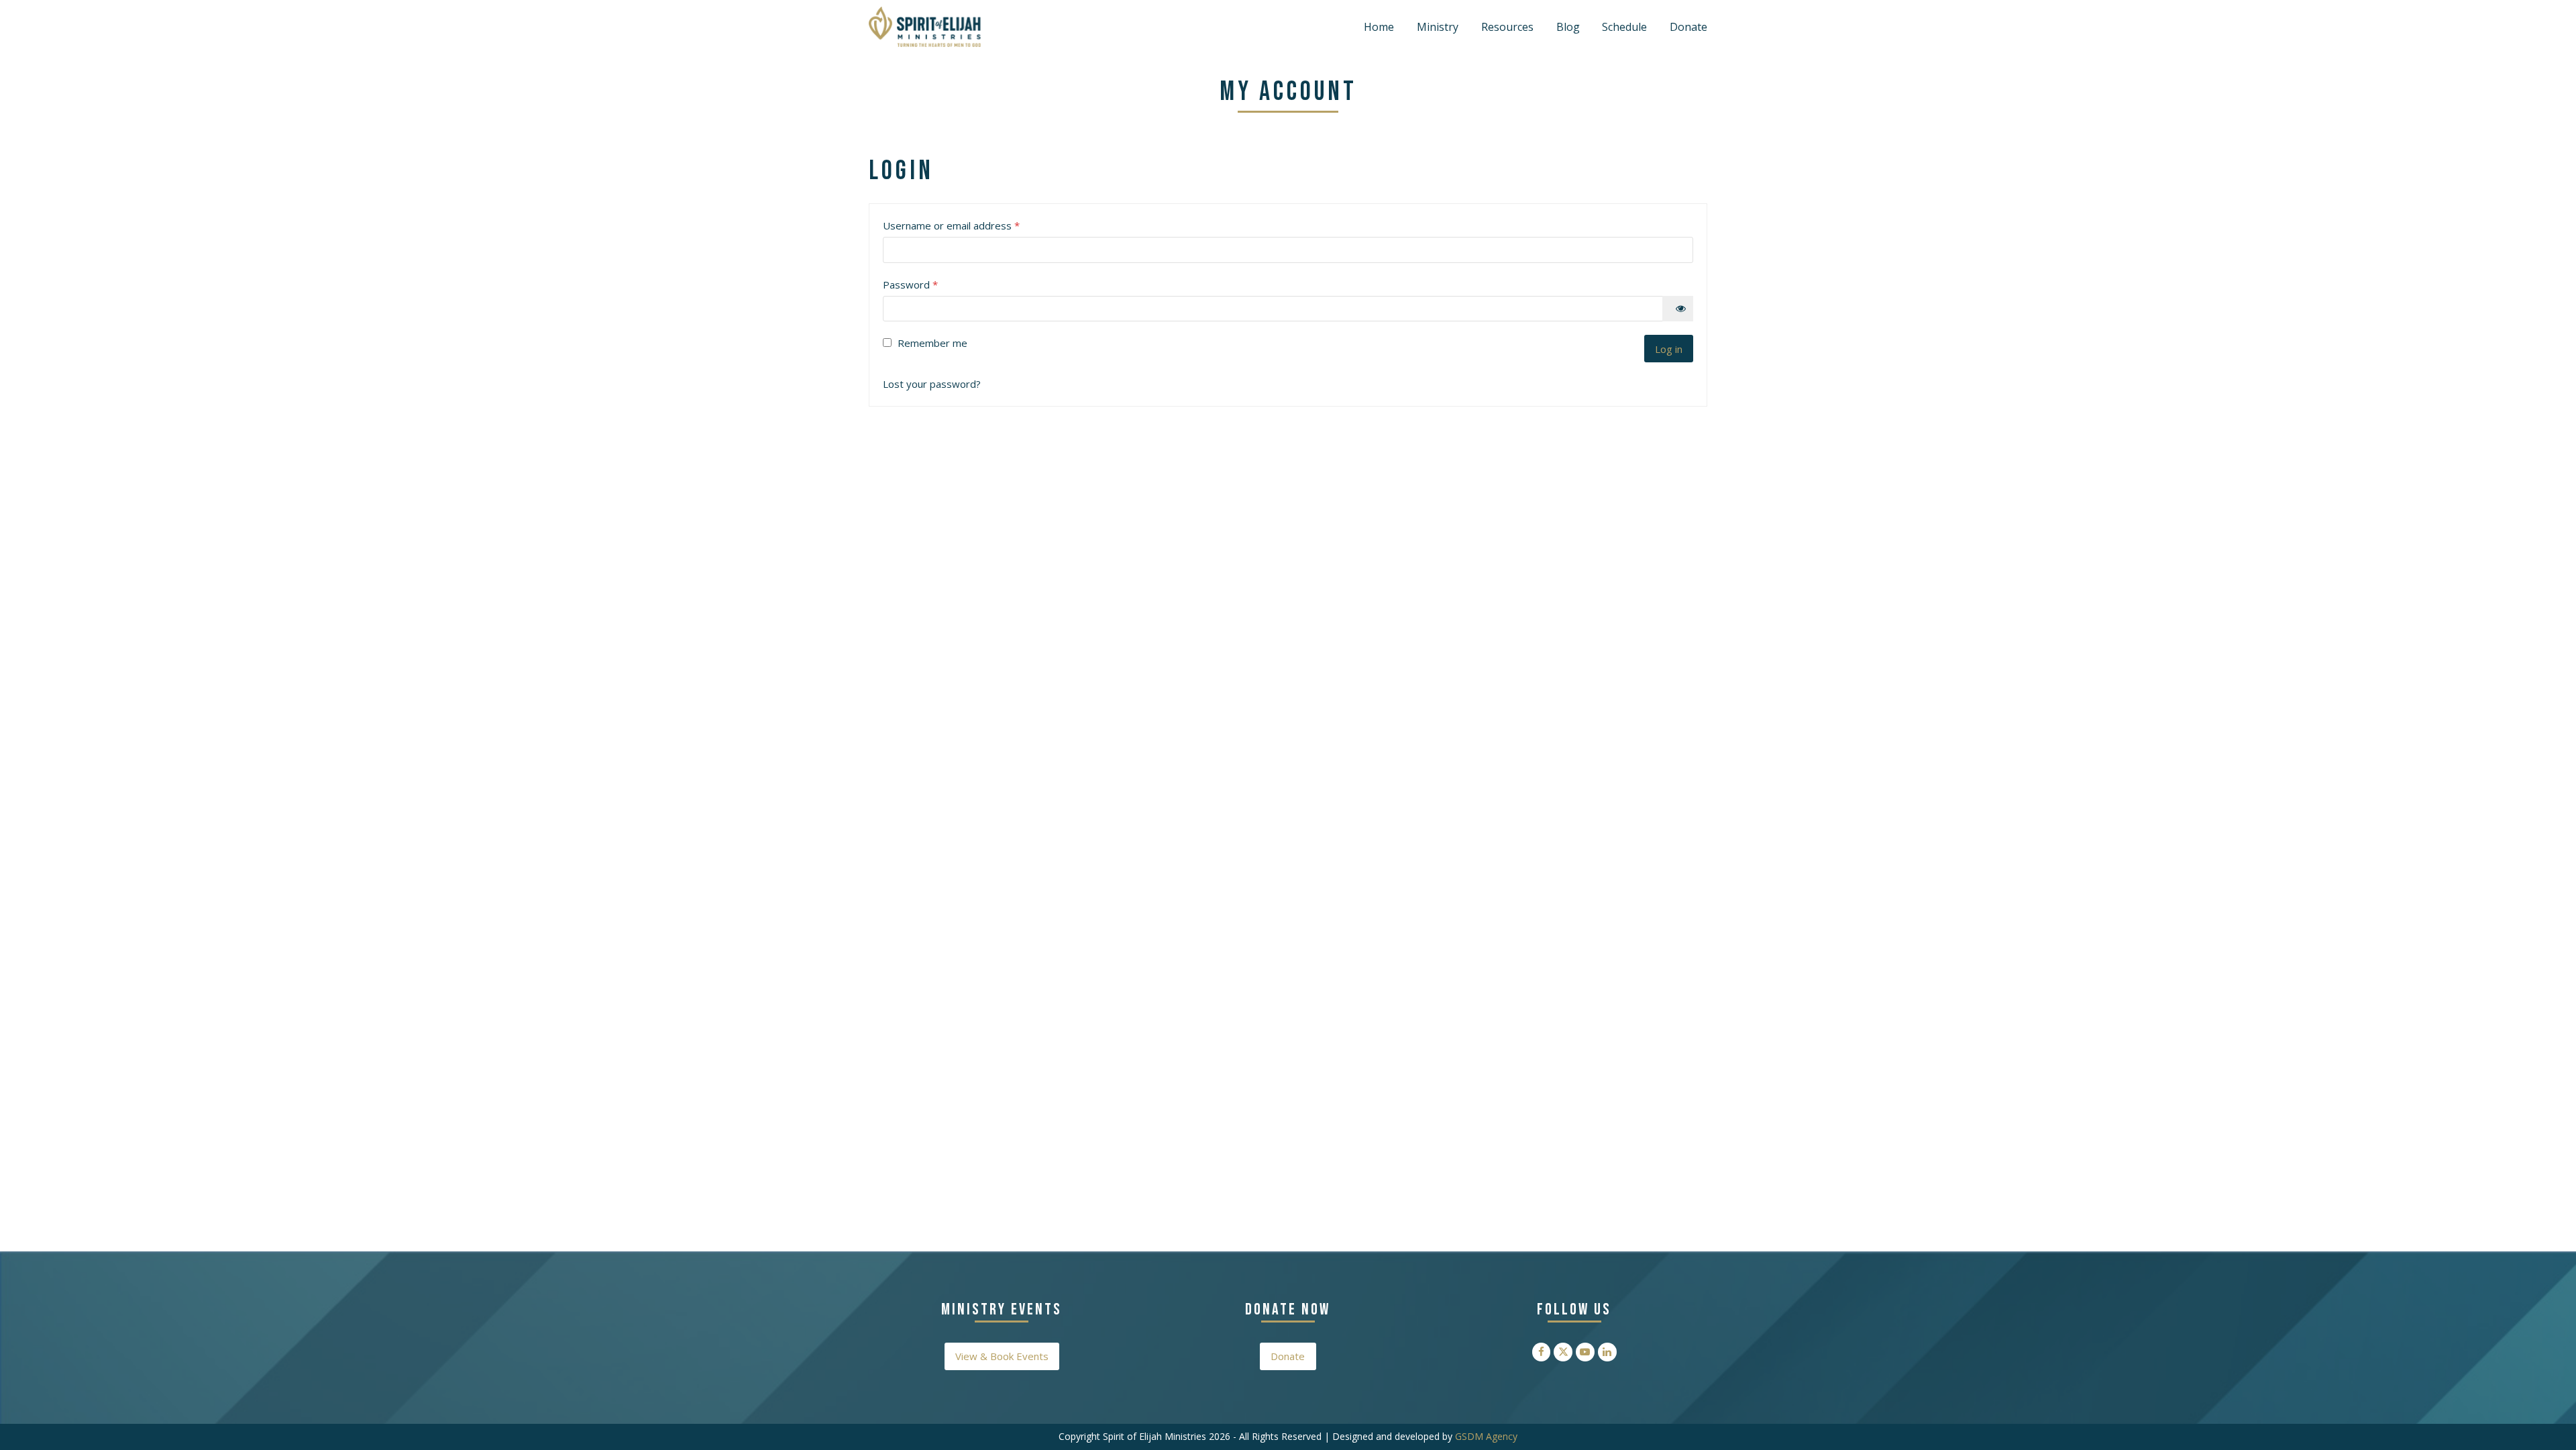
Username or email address (972, 225)
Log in (1669, 349)
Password (931, 284)
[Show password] (1678, 309)
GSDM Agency (1486, 1436)
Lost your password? (932, 384)
